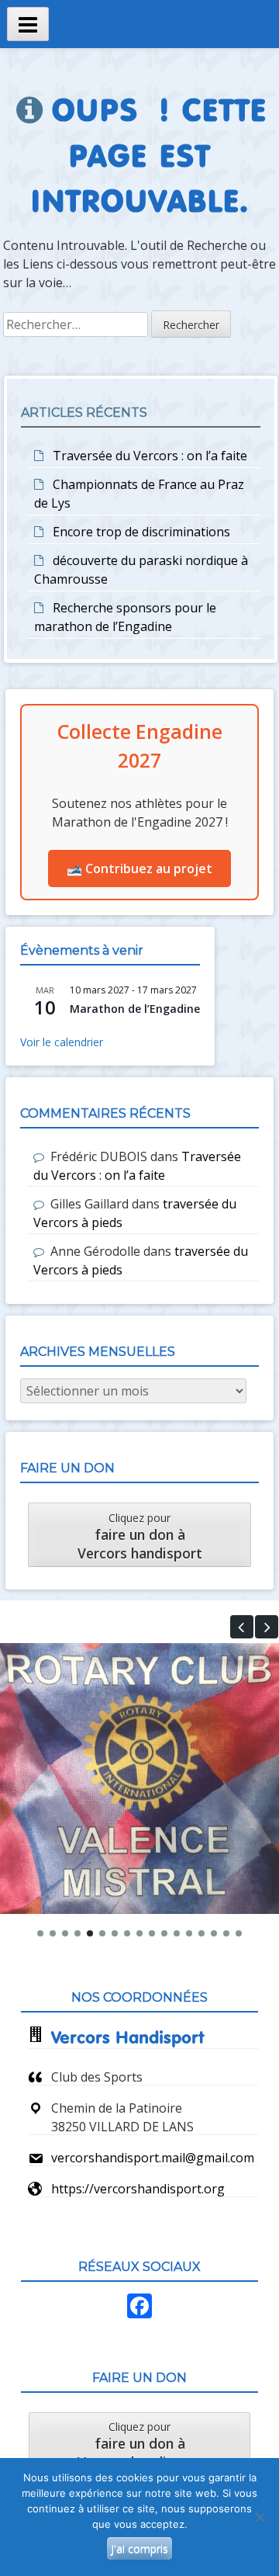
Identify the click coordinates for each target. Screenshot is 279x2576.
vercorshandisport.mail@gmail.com (153, 2158)
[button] (242, 1627)
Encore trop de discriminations (141, 532)
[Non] (260, 2517)
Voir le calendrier (62, 1042)
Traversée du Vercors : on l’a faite (150, 456)
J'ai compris (139, 2548)
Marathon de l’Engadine (135, 1009)
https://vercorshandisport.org (138, 2189)
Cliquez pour (140, 1536)
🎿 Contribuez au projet (139, 868)
